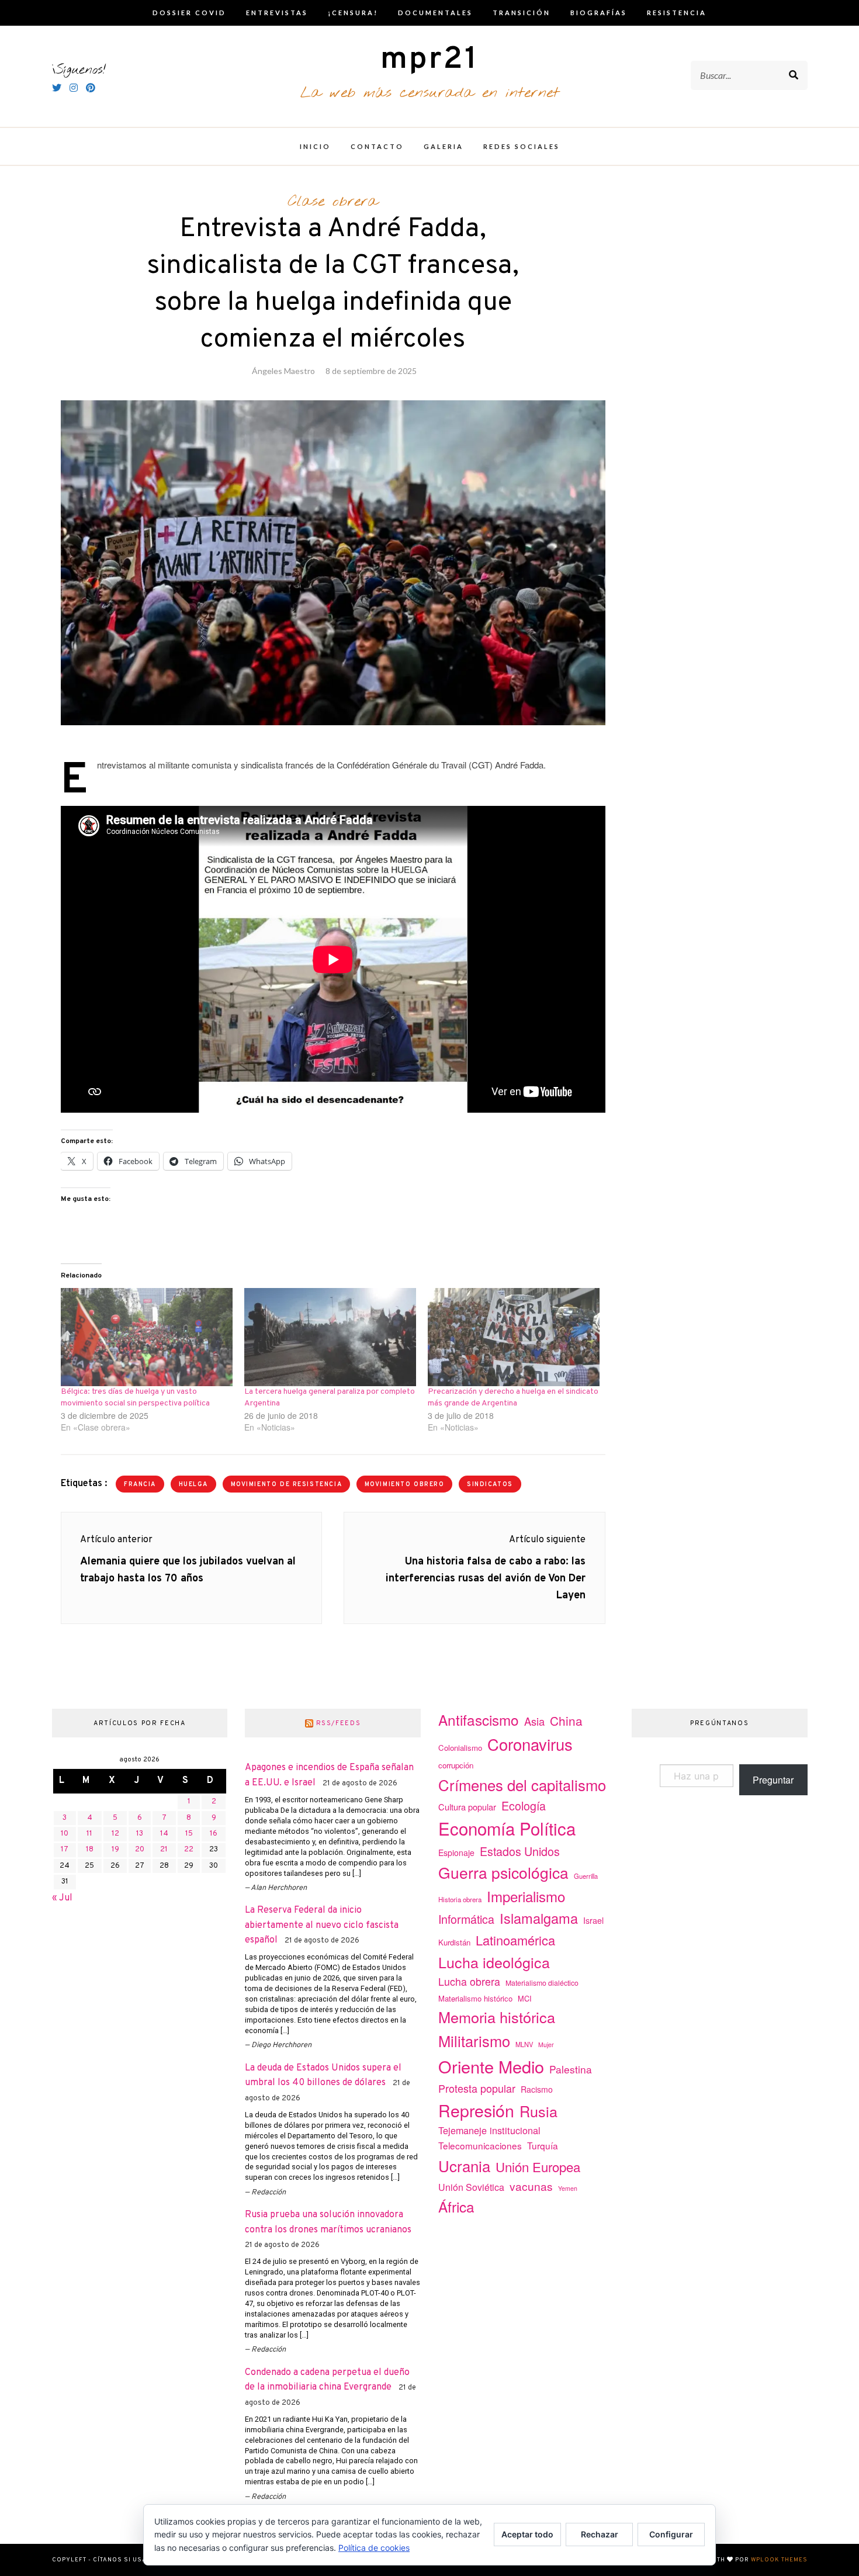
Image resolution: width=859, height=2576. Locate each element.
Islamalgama (539, 1918)
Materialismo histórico (475, 1998)
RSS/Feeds (339, 1723)
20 (140, 1850)
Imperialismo (526, 1896)
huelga (193, 1485)
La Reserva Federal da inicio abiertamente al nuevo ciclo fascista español (322, 1925)
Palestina (571, 2069)
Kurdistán (454, 1942)
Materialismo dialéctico (542, 1983)
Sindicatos (490, 1485)
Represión (476, 2110)
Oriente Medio (491, 2066)
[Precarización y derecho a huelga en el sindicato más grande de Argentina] (514, 1337)
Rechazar (600, 2534)
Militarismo (474, 2041)
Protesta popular (477, 2088)
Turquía (543, 2145)
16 (214, 1834)
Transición (522, 13)
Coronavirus (530, 1744)
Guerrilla (586, 1876)
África (456, 2206)
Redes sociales (522, 146)
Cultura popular (467, 1807)
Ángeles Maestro (283, 371)
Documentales (435, 13)
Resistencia (677, 13)
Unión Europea (538, 2166)
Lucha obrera (469, 1981)
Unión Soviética (471, 2187)
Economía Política (507, 1828)
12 (115, 1834)
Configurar (671, 2534)
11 (89, 1834)
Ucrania (464, 2165)
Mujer (546, 2044)
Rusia (538, 2111)
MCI (525, 1998)
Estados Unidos (520, 1851)
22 (189, 1850)
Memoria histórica (497, 2017)
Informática (466, 1919)
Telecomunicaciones (480, 2145)
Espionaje (456, 1853)
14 (164, 1834)
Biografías (599, 13)
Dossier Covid (189, 13)
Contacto (377, 146)
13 (140, 1834)
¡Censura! (353, 13)
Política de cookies (374, 2548)
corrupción (456, 1765)
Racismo (537, 2089)
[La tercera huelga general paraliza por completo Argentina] (330, 1337)
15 (189, 1834)
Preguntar (773, 1780)
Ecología (524, 1805)
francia (140, 1485)
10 (65, 1834)
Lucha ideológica (494, 1962)
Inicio (315, 146)
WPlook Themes (779, 2560)
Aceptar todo (527, 2534)
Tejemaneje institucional (489, 2130)
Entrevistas (277, 13)
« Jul (62, 1898)
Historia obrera (460, 1899)
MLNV (524, 2044)
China (566, 1720)
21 (164, 1850)
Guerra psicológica (503, 1872)
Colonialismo (460, 1748)
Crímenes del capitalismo (522, 1784)
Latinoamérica (515, 1940)
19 (115, 1850)
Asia (534, 1721)
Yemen (568, 2188)
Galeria (444, 146)
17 (65, 1850)
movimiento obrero (405, 1485)
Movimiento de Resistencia (287, 1485)
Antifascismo (479, 1720)
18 (90, 1850)
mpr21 (430, 60)
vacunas (531, 2186)
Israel (593, 1920)
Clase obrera (333, 202)
